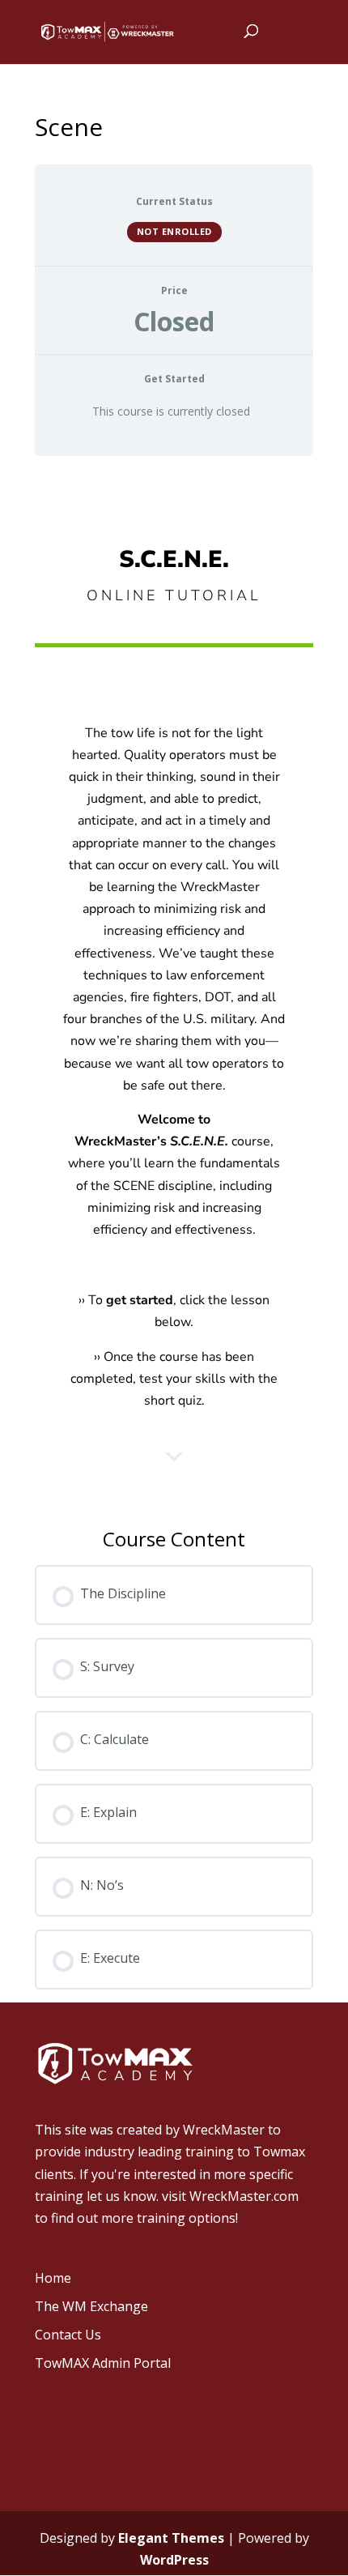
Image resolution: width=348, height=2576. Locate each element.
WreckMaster (224, 2130)
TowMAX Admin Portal (103, 2363)
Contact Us (68, 2335)
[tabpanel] (174, 1013)
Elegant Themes (171, 2538)
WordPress (174, 2560)
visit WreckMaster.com (230, 2196)
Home (53, 2278)
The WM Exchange (91, 2306)
